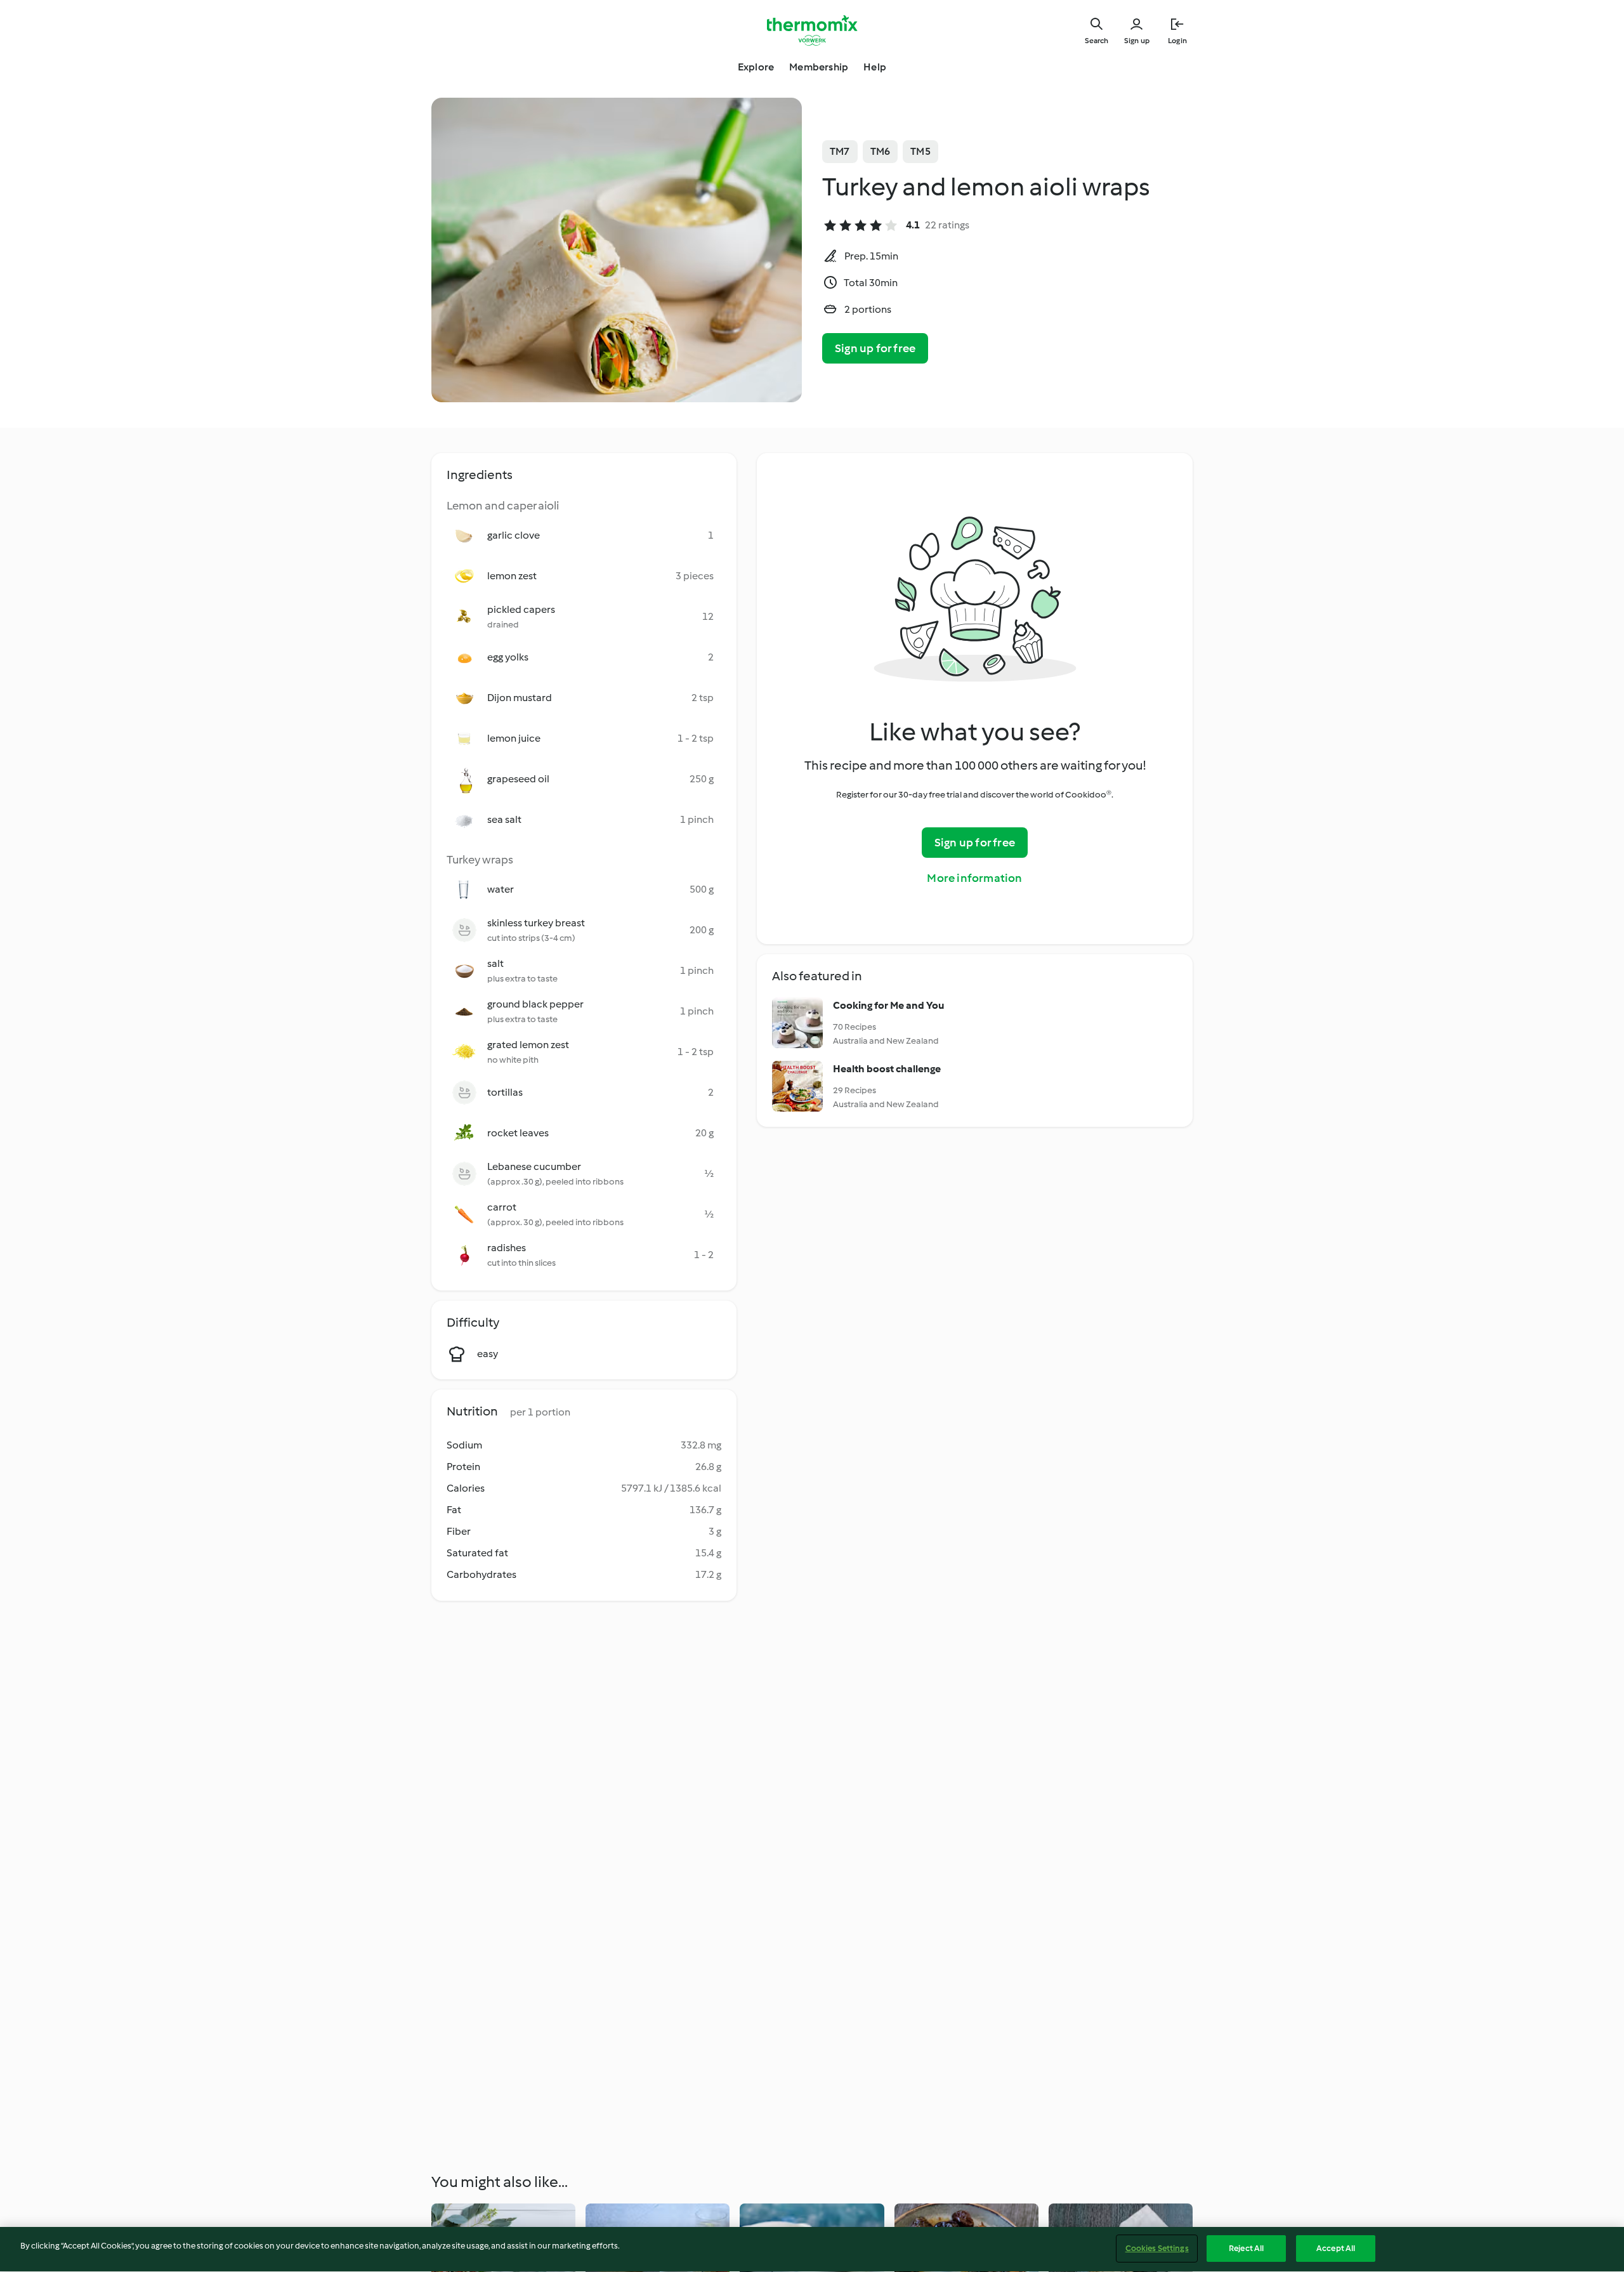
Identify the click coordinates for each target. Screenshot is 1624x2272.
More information (974, 878)
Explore (756, 67)
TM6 (881, 151)
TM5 (920, 151)
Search (1097, 41)
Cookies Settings (1157, 2248)
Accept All (1336, 2248)
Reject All (1246, 2248)
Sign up (1137, 41)
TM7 (840, 151)
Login (1177, 41)
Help (875, 67)
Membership (819, 67)
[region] (812, 2249)
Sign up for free (875, 348)
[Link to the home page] (812, 30)
